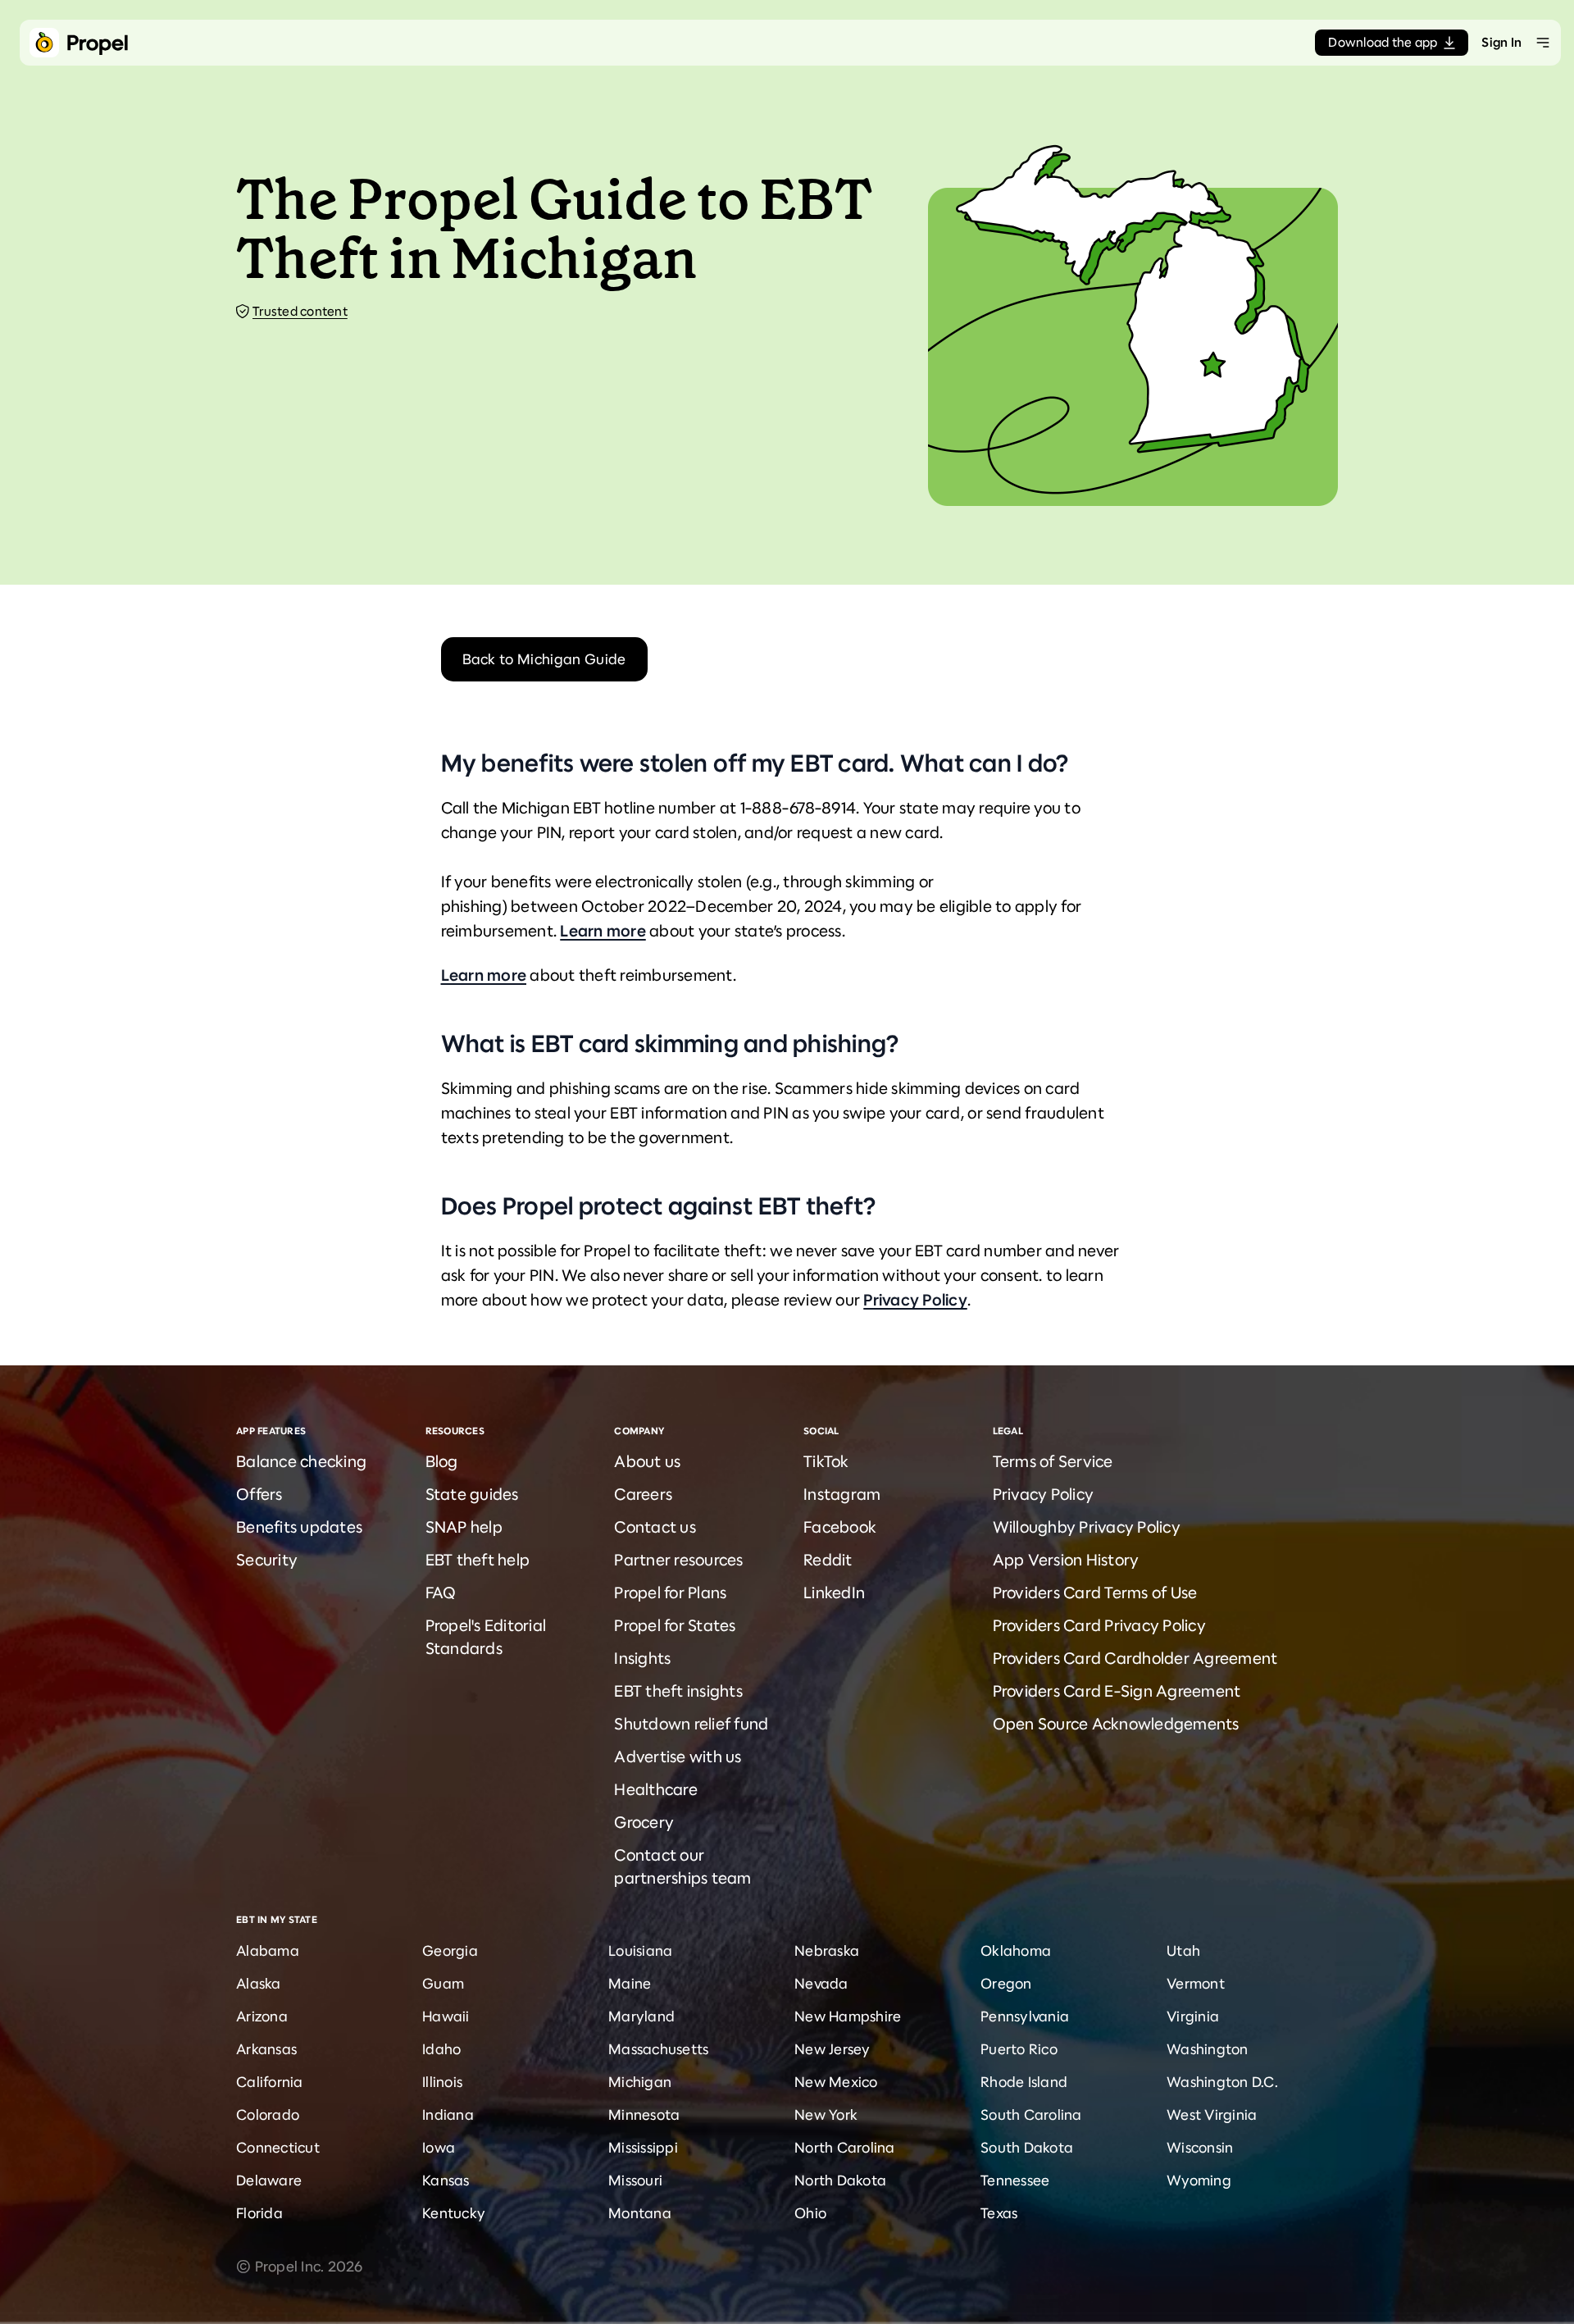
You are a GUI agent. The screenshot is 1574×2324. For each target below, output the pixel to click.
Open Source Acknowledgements (1116, 1724)
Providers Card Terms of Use (1095, 1593)
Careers (643, 1495)
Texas (999, 2213)
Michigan (640, 2082)
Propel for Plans (670, 1593)
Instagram (842, 1495)
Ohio (810, 2213)
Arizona (262, 2016)
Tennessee (1015, 2180)
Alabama (268, 1951)
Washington (1208, 2049)
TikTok (826, 1462)
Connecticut (278, 2148)
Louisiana (640, 1951)
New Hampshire (848, 2016)
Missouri (635, 2180)
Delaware (269, 2180)
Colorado (268, 2115)
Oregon (1006, 1984)
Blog (442, 1462)
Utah (1183, 1951)
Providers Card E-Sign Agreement (1117, 1691)
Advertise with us (678, 1757)
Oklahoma (1016, 1951)
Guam (443, 1984)
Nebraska (827, 1951)
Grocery (644, 1823)
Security (267, 1560)
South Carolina (1031, 2115)
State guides (472, 1495)
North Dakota (840, 2180)
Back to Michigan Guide (544, 659)
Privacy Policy (915, 1300)
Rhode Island (1024, 2082)
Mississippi (643, 2148)
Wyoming (1199, 2180)
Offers (259, 1495)
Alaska (259, 1984)
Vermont (1196, 1984)
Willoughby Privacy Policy (1087, 1527)
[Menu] (1543, 43)
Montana (640, 2213)
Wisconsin (1200, 2148)
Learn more (603, 931)
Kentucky (454, 2213)
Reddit (828, 1560)
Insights (642, 1659)
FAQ (441, 1593)
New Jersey (832, 2049)
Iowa (439, 2148)
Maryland (641, 2016)
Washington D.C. (1222, 2082)
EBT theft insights (678, 1691)
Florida (259, 2213)
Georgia (450, 1951)
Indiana (448, 2115)
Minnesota (644, 2115)
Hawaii (446, 2016)
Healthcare (656, 1790)
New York (826, 2115)
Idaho (441, 2049)
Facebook (840, 1527)
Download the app (1383, 42)
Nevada (821, 1984)
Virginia (1193, 2016)
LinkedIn (834, 1593)
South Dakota (1027, 2148)
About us (647, 1462)
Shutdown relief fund (691, 1724)
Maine (630, 1984)
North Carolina (845, 2148)
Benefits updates (299, 1527)
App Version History (1066, 1560)
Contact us (655, 1527)
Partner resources (678, 1560)
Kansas (446, 2180)
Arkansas (266, 2049)
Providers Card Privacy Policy (1099, 1626)
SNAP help (464, 1527)
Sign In (1501, 42)
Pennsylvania (1025, 2016)
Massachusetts (658, 2049)
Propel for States (675, 1626)
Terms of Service (1053, 1462)
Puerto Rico (1019, 2049)
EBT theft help (478, 1560)
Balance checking (301, 1462)
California (270, 2082)
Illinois (442, 2082)
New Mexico (836, 2082)
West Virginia (1212, 2115)
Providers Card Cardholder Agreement (1135, 1659)
